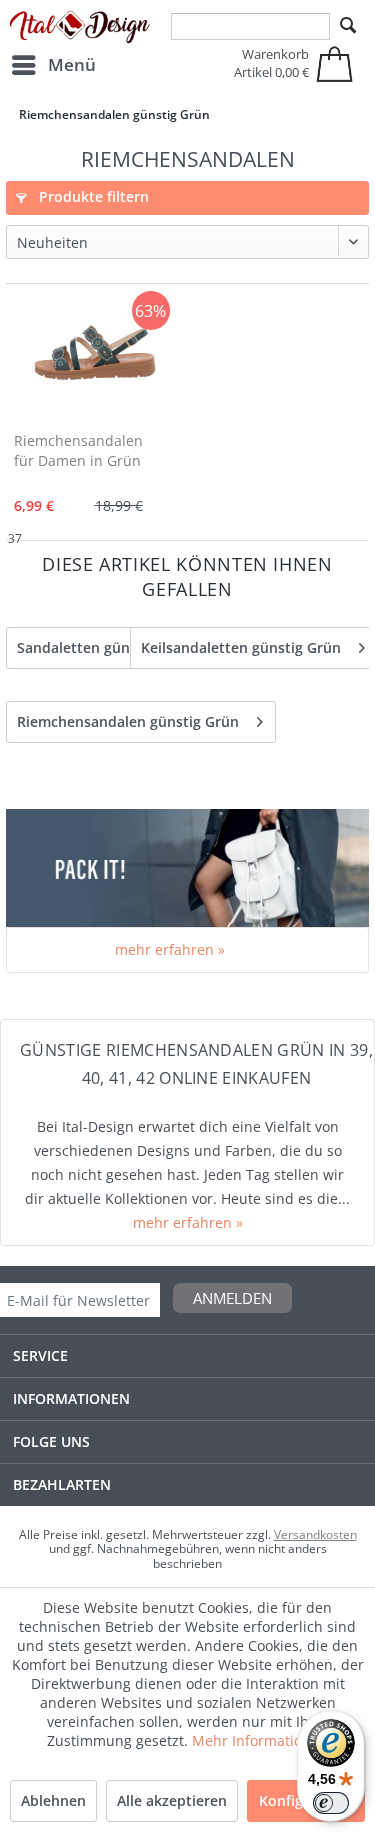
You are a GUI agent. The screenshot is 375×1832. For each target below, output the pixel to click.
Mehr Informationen (260, 1740)
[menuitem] (53, 65)
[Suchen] (348, 26)
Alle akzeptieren (172, 1800)
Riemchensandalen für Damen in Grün (78, 450)
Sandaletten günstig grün (104, 647)
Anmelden (232, 1298)
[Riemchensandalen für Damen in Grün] (95, 355)
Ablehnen (53, 1800)
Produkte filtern (92, 196)
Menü (72, 64)
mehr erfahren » (170, 949)
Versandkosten (315, 1534)
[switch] (331, 1803)
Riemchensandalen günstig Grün (128, 721)
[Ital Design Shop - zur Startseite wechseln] (80, 27)
